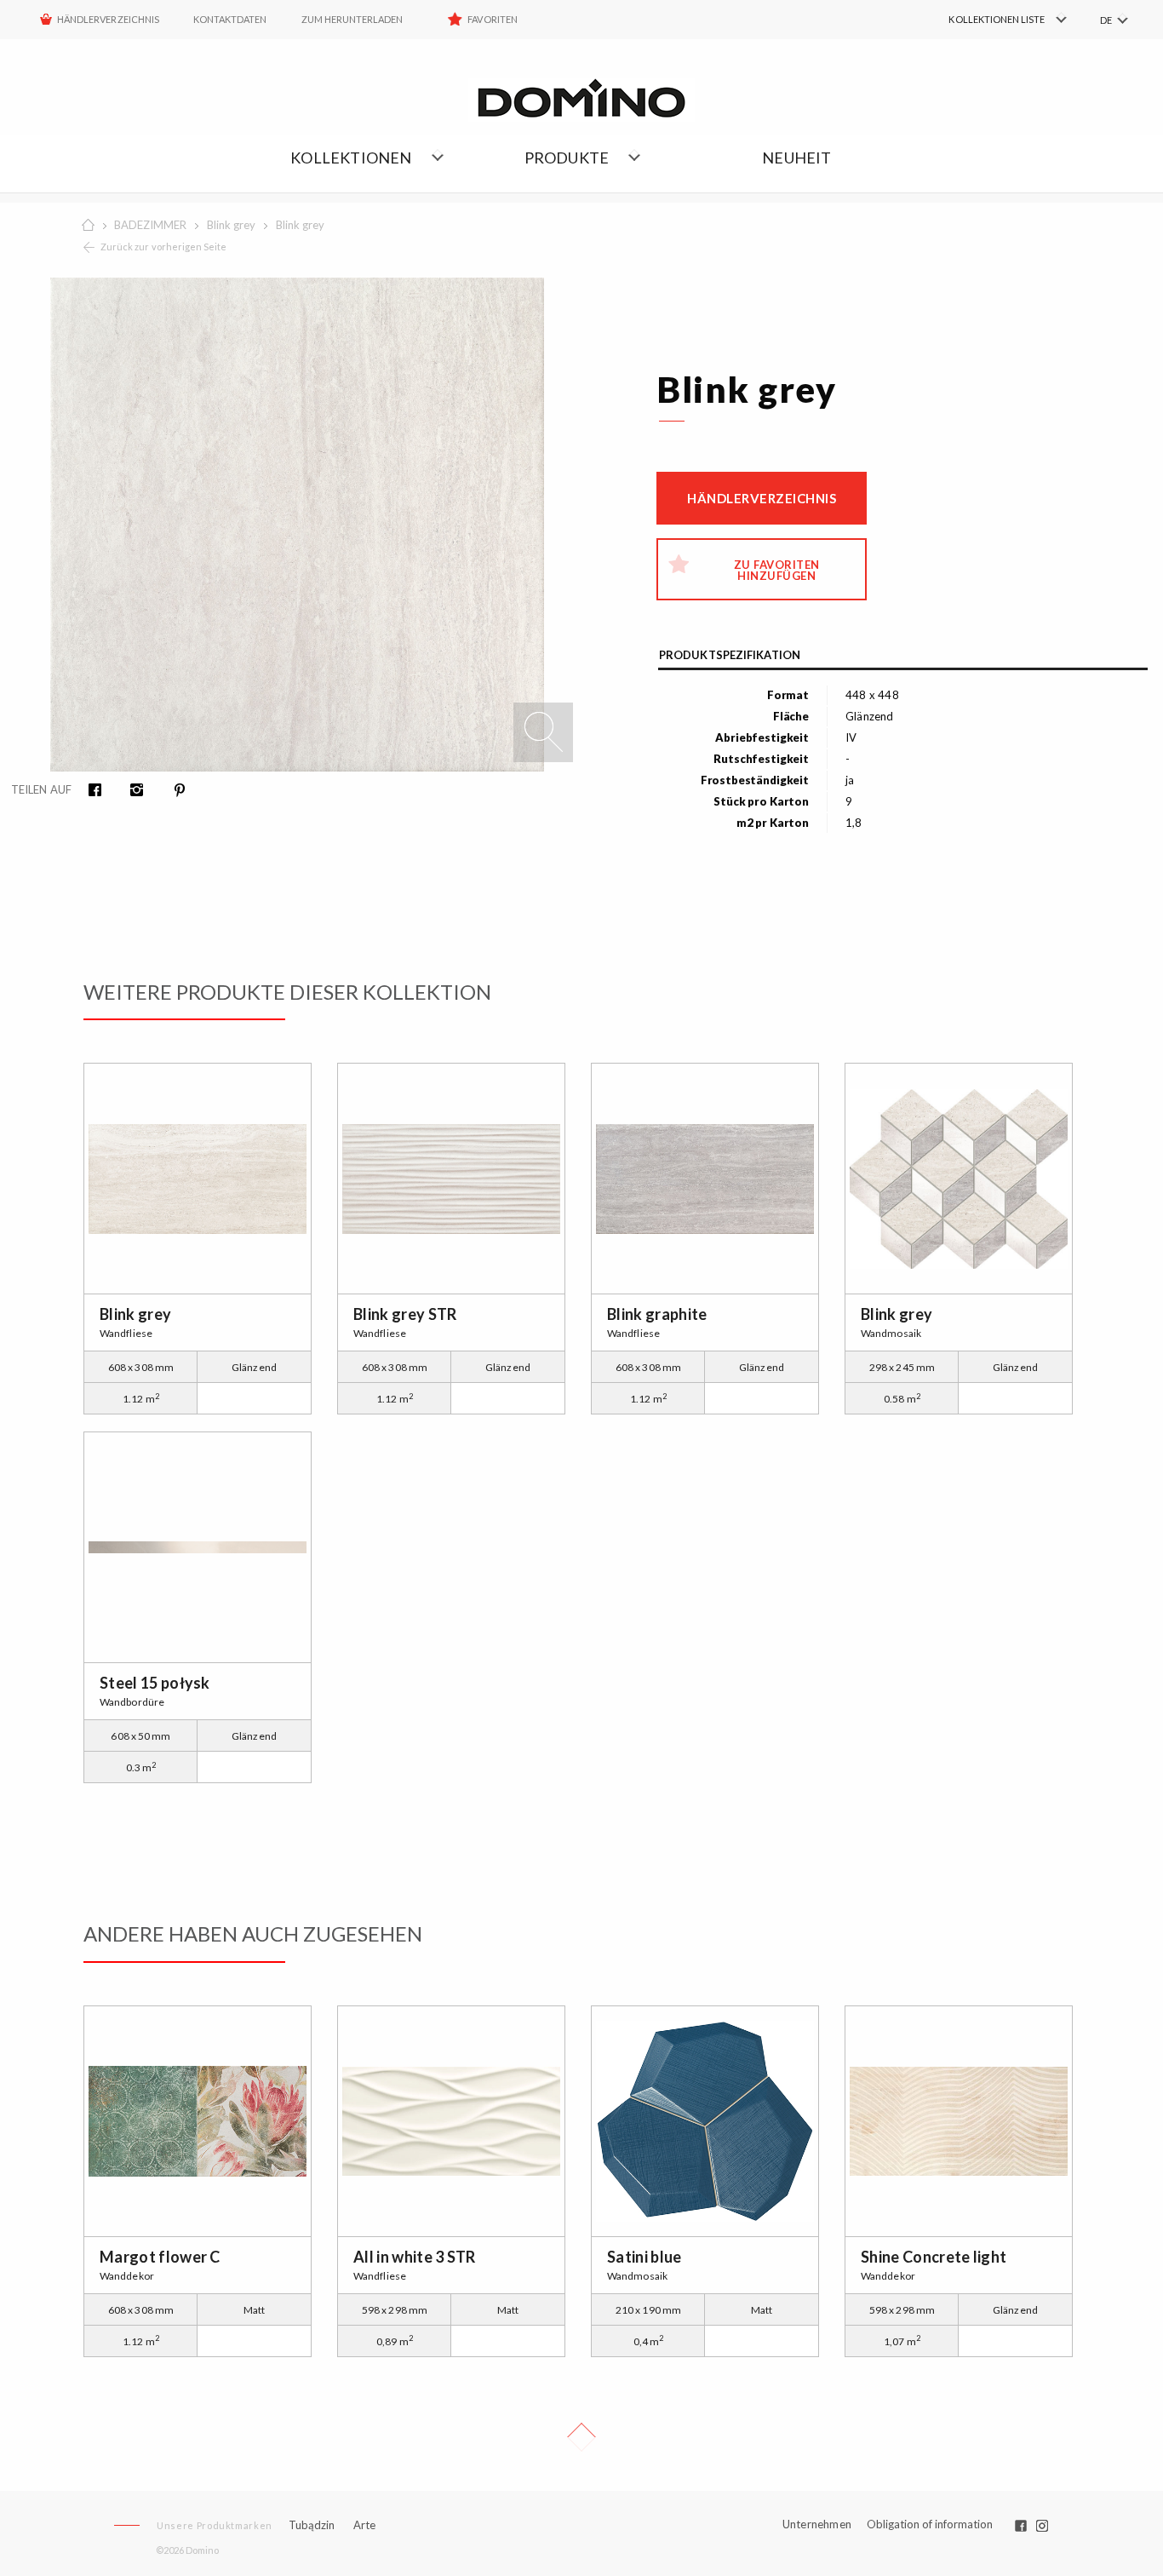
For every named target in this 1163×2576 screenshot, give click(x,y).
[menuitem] (985, 20)
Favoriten (492, 19)
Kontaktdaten (230, 19)
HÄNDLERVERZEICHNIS (108, 19)
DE (1106, 20)
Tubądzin (312, 2525)
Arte (364, 2525)
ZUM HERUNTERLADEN (352, 19)
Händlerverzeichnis (762, 498)
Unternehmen (817, 2524)
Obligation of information (930, 2524)
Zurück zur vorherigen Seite (163, 247)
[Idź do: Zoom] (543, 732)
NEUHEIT (796, 158)
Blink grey (231, 225)
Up (581, 2437)
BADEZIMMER (150, 225)
